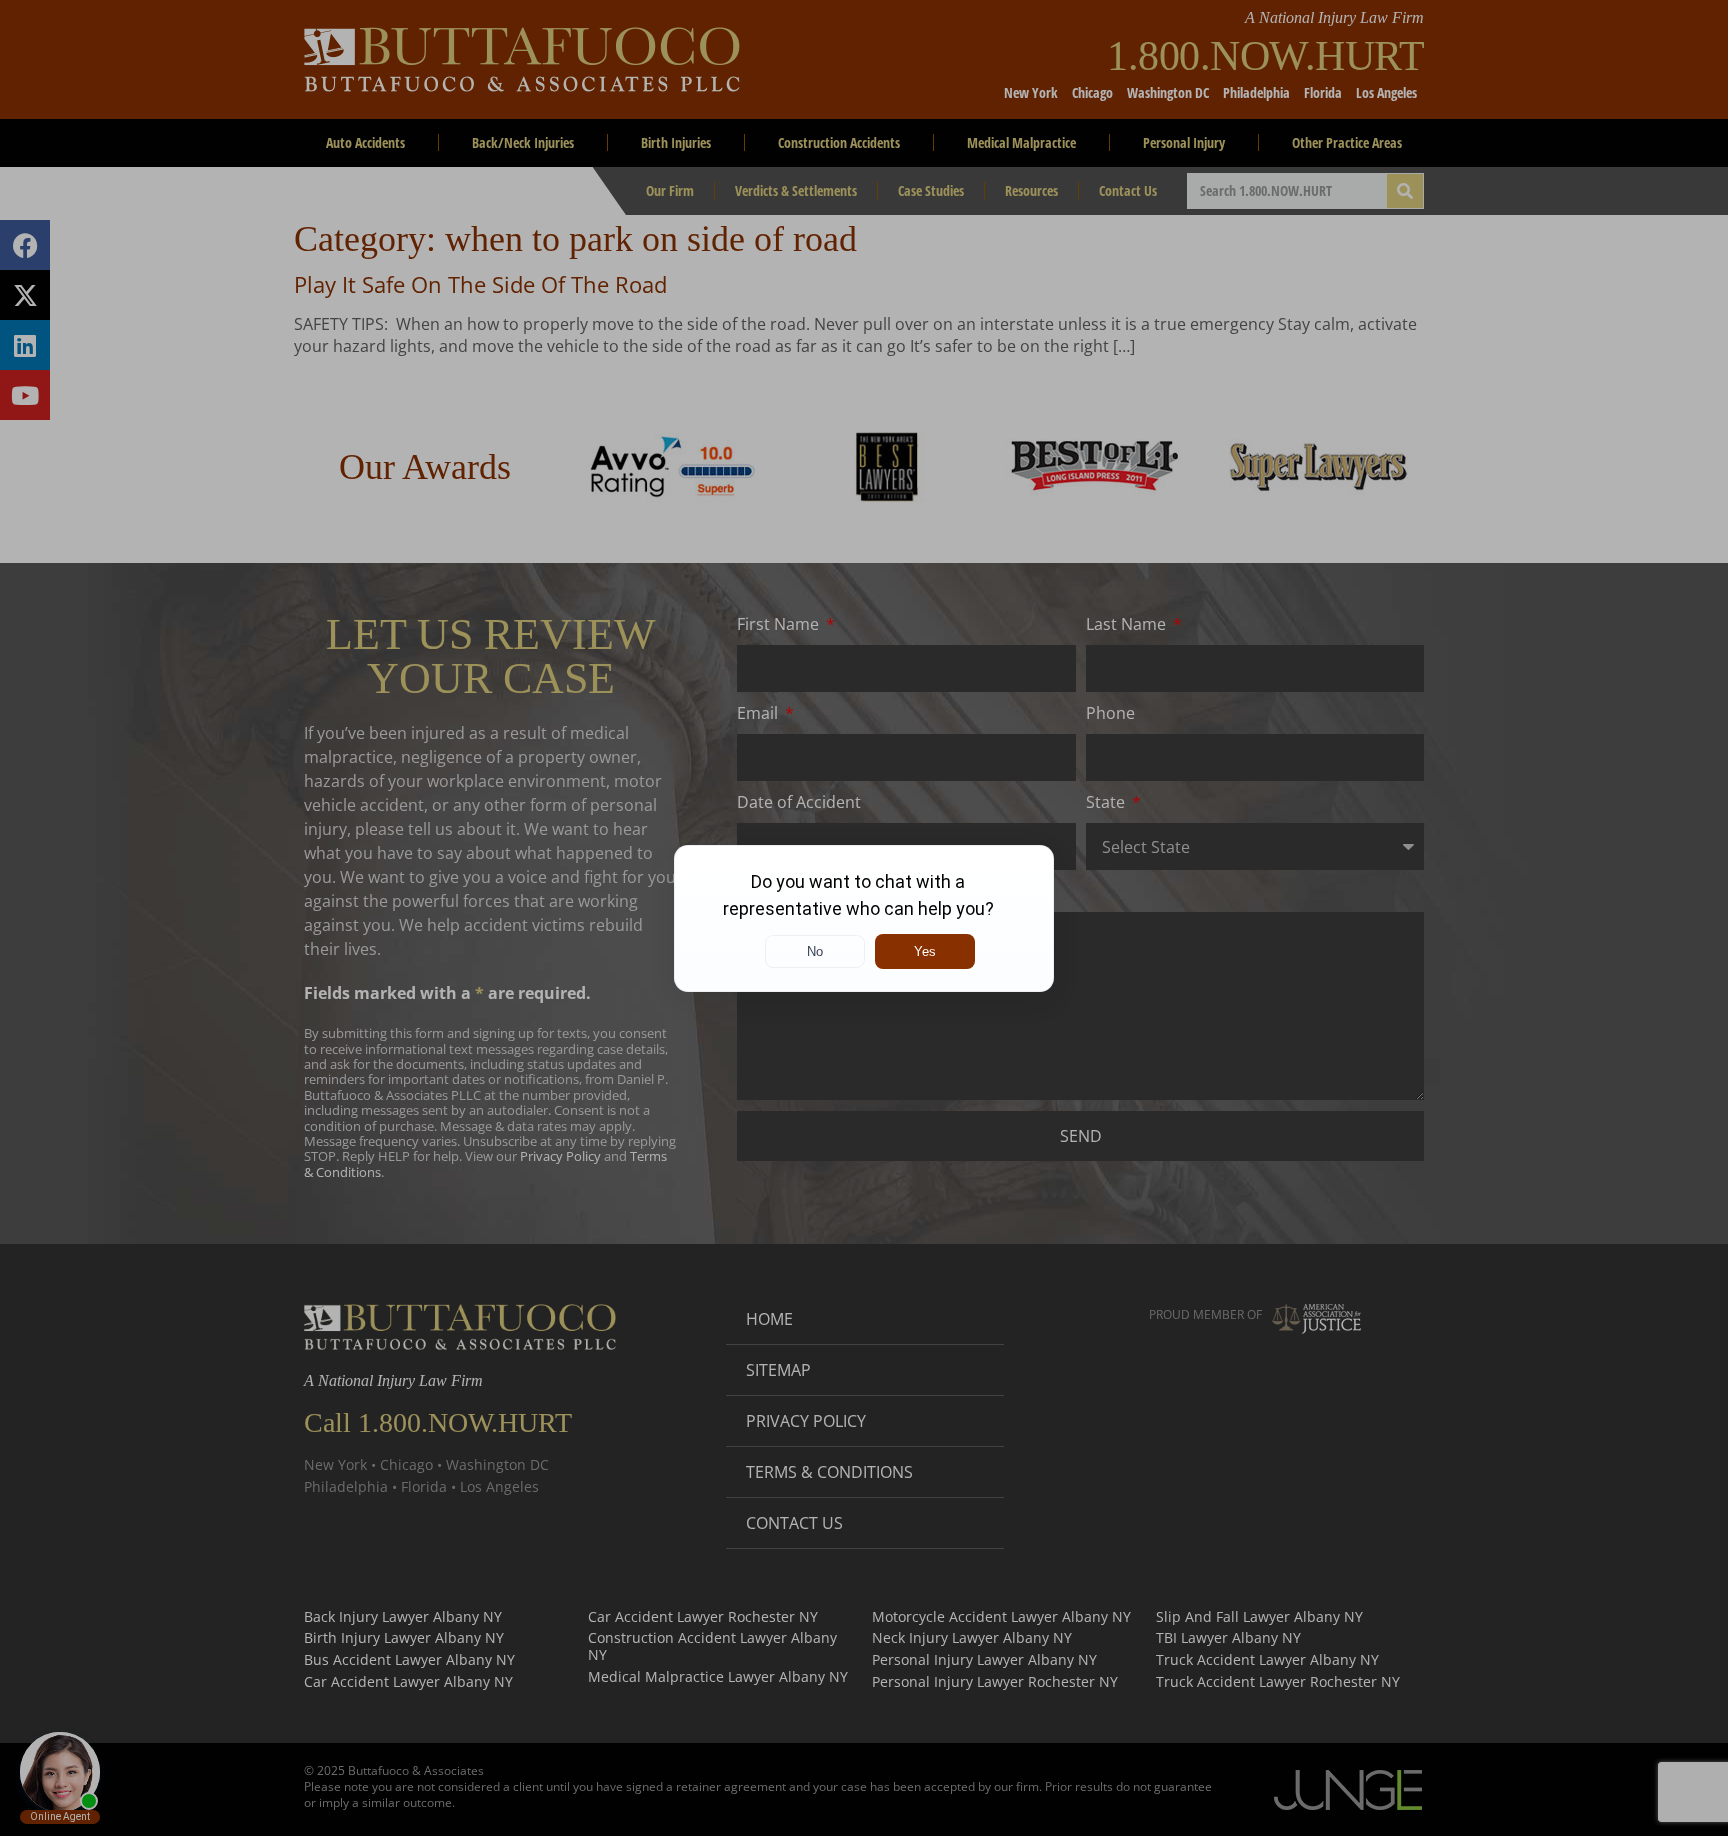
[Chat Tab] (864, 918)
